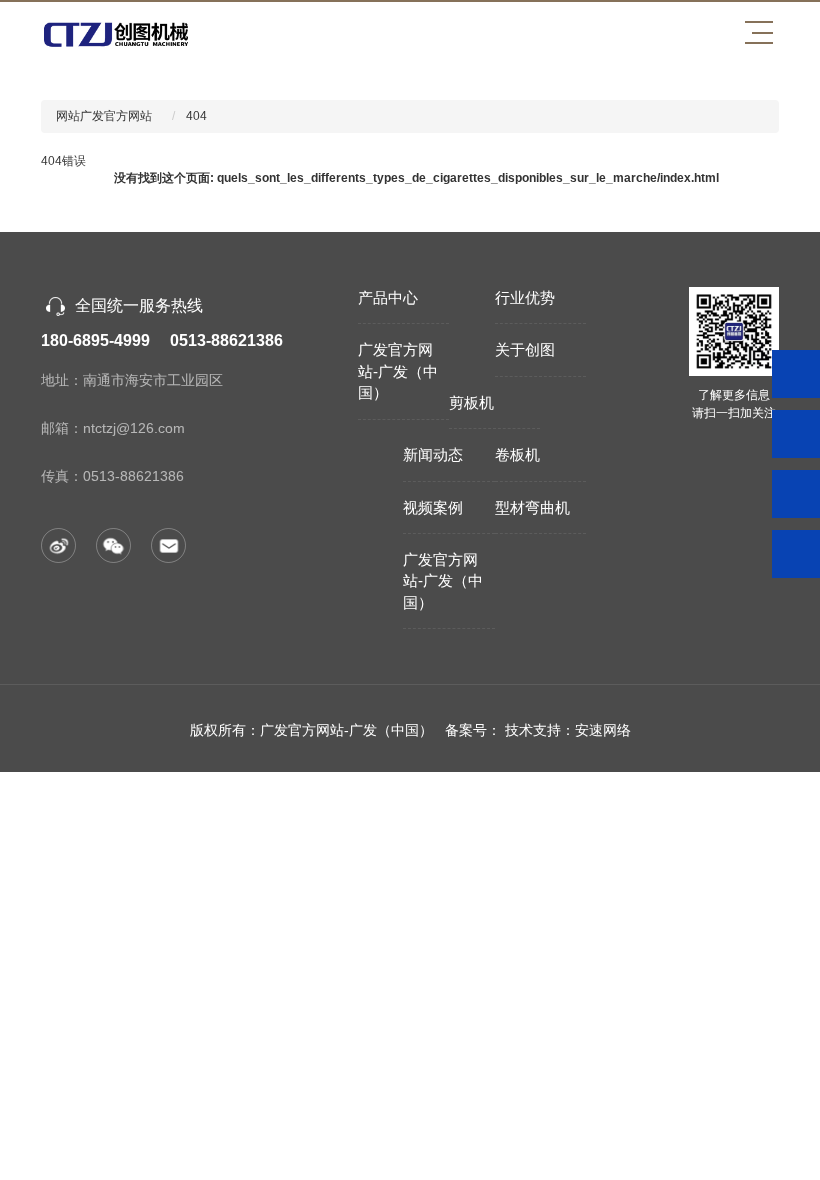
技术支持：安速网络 (568, 730)
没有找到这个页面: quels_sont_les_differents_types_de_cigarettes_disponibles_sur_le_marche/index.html (416, 178)
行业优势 (525, 297)
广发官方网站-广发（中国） (398, 371)
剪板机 (471, 402)
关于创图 (525, 349)
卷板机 (517, 454)
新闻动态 (433, 454)
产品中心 (388, 297)
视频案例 (433, 507)
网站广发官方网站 (104, 116)
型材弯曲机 (532, 507)
